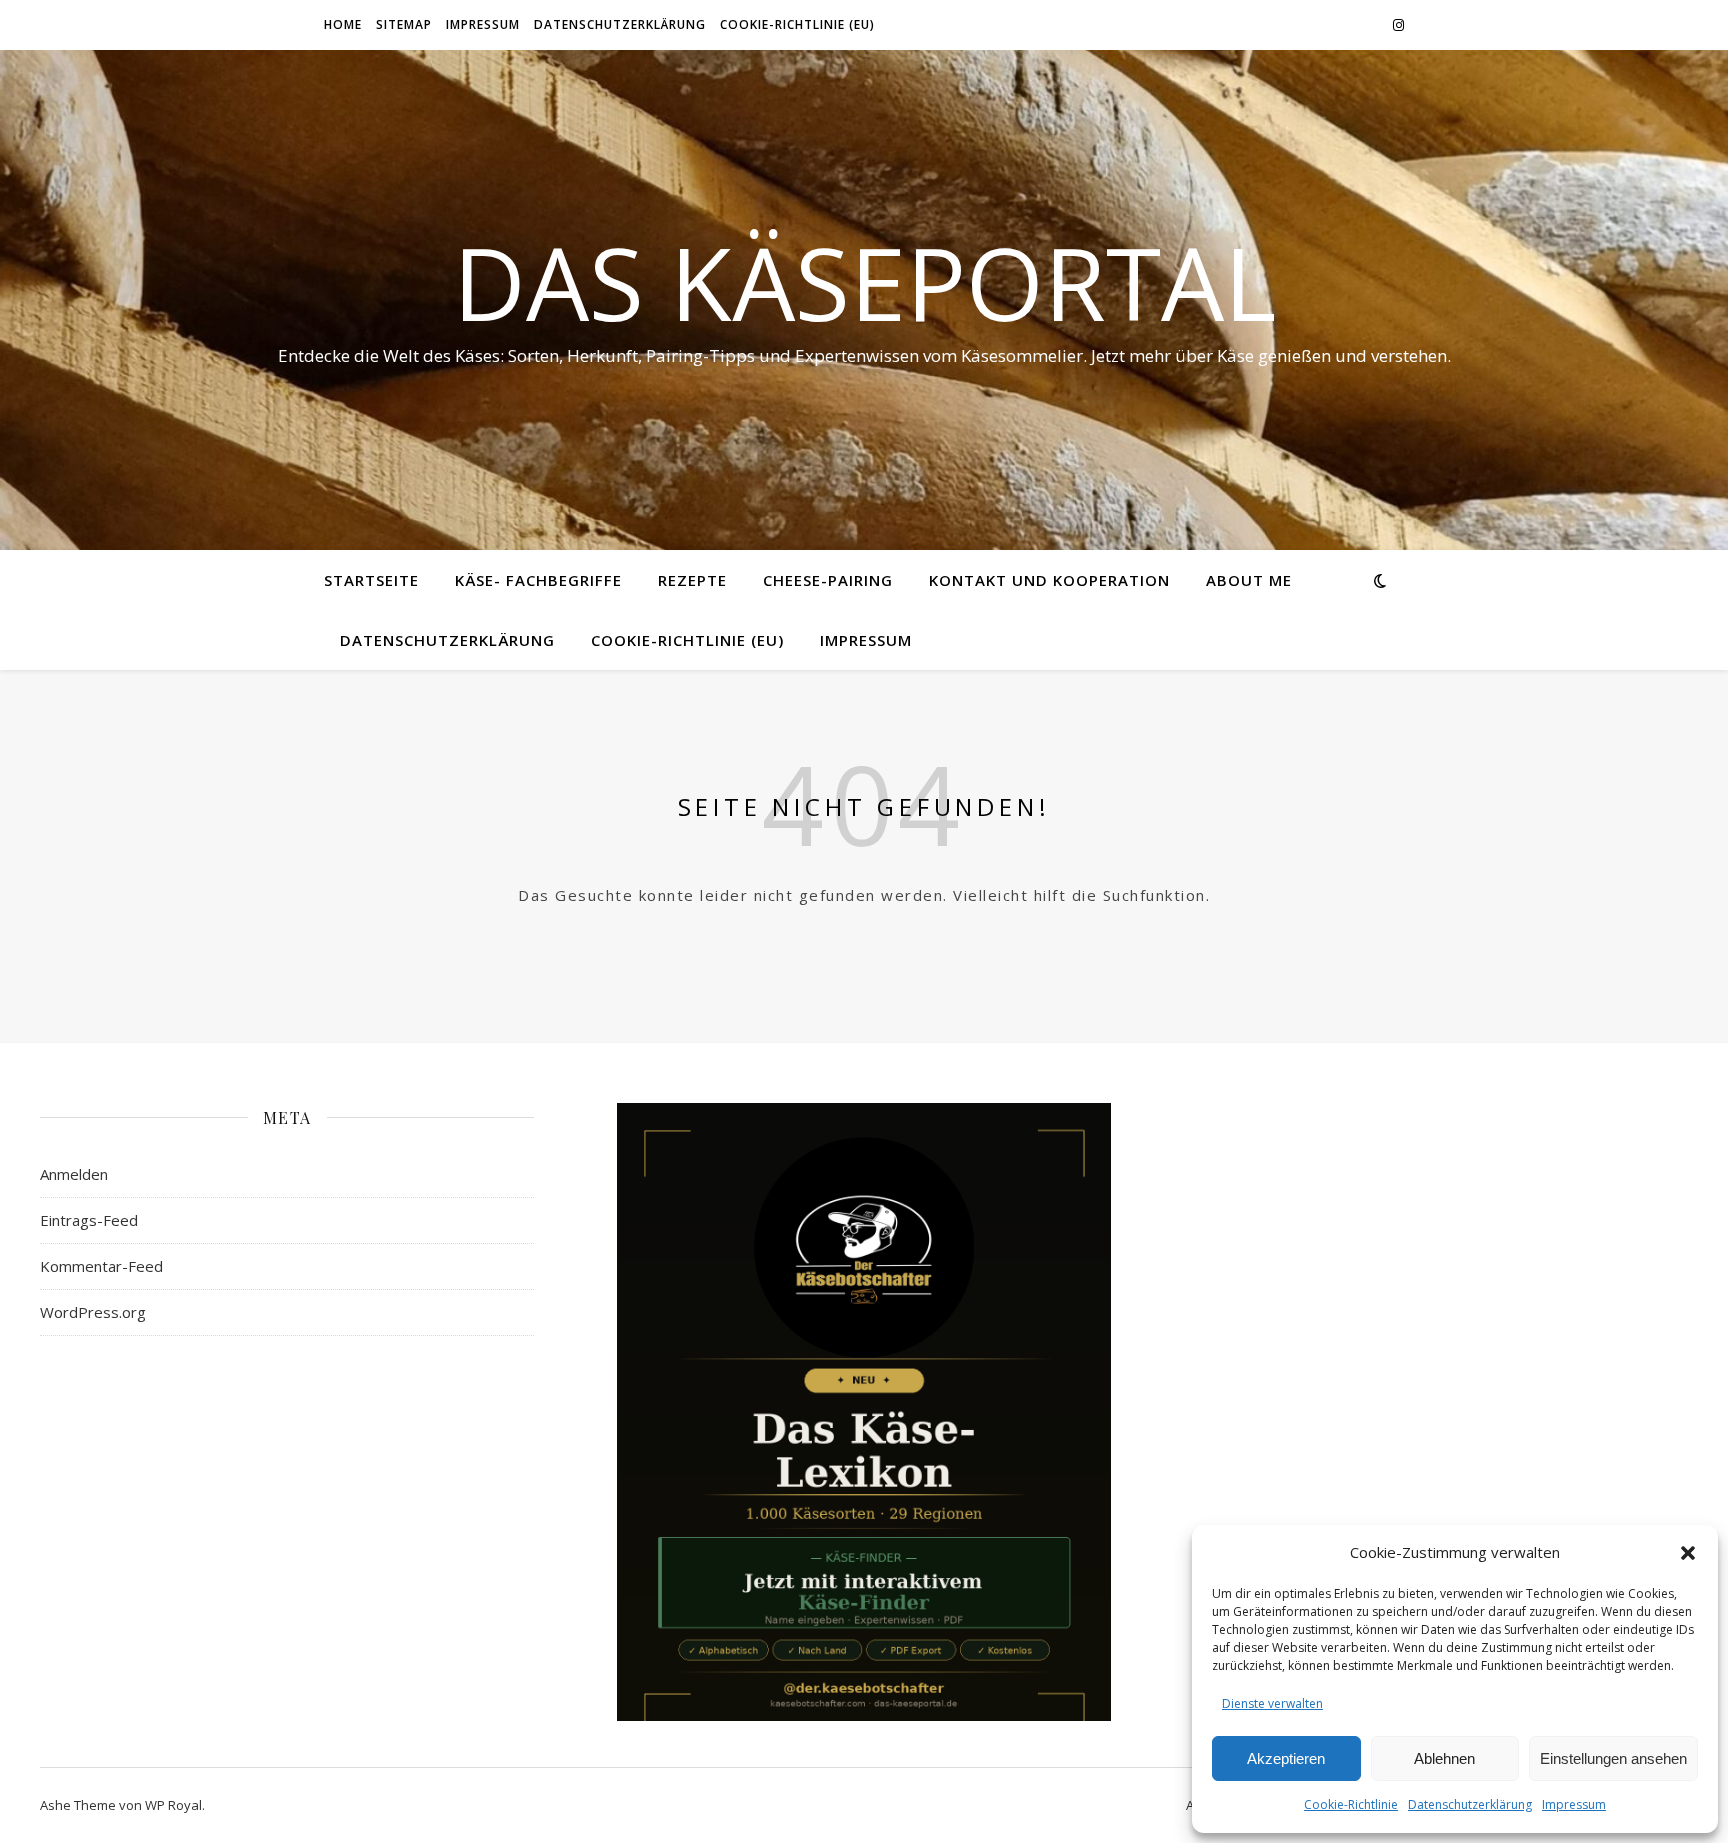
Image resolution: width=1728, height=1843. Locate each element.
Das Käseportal (864, 282)
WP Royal (173, 1805)
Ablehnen (1444, 1758)
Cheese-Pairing (828, 580)
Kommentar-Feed (101, 1266)
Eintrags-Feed (89, 1220)
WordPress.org (93, 1312)
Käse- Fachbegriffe (538, 580)
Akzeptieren (1286, 1758)
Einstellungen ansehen (1613, 1758)
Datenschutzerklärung (1470, 1804)
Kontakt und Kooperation (1049, 580)
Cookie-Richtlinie (1351, 1804)
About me (1249, 580)
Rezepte (692, 580)
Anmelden (74, 1174)
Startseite (371, 580)
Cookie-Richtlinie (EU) (797, 24)
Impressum (1574, 1804)
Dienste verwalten (1272, 1703)
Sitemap (404, 24)
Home (343, 24)
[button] (1688, 1553)
